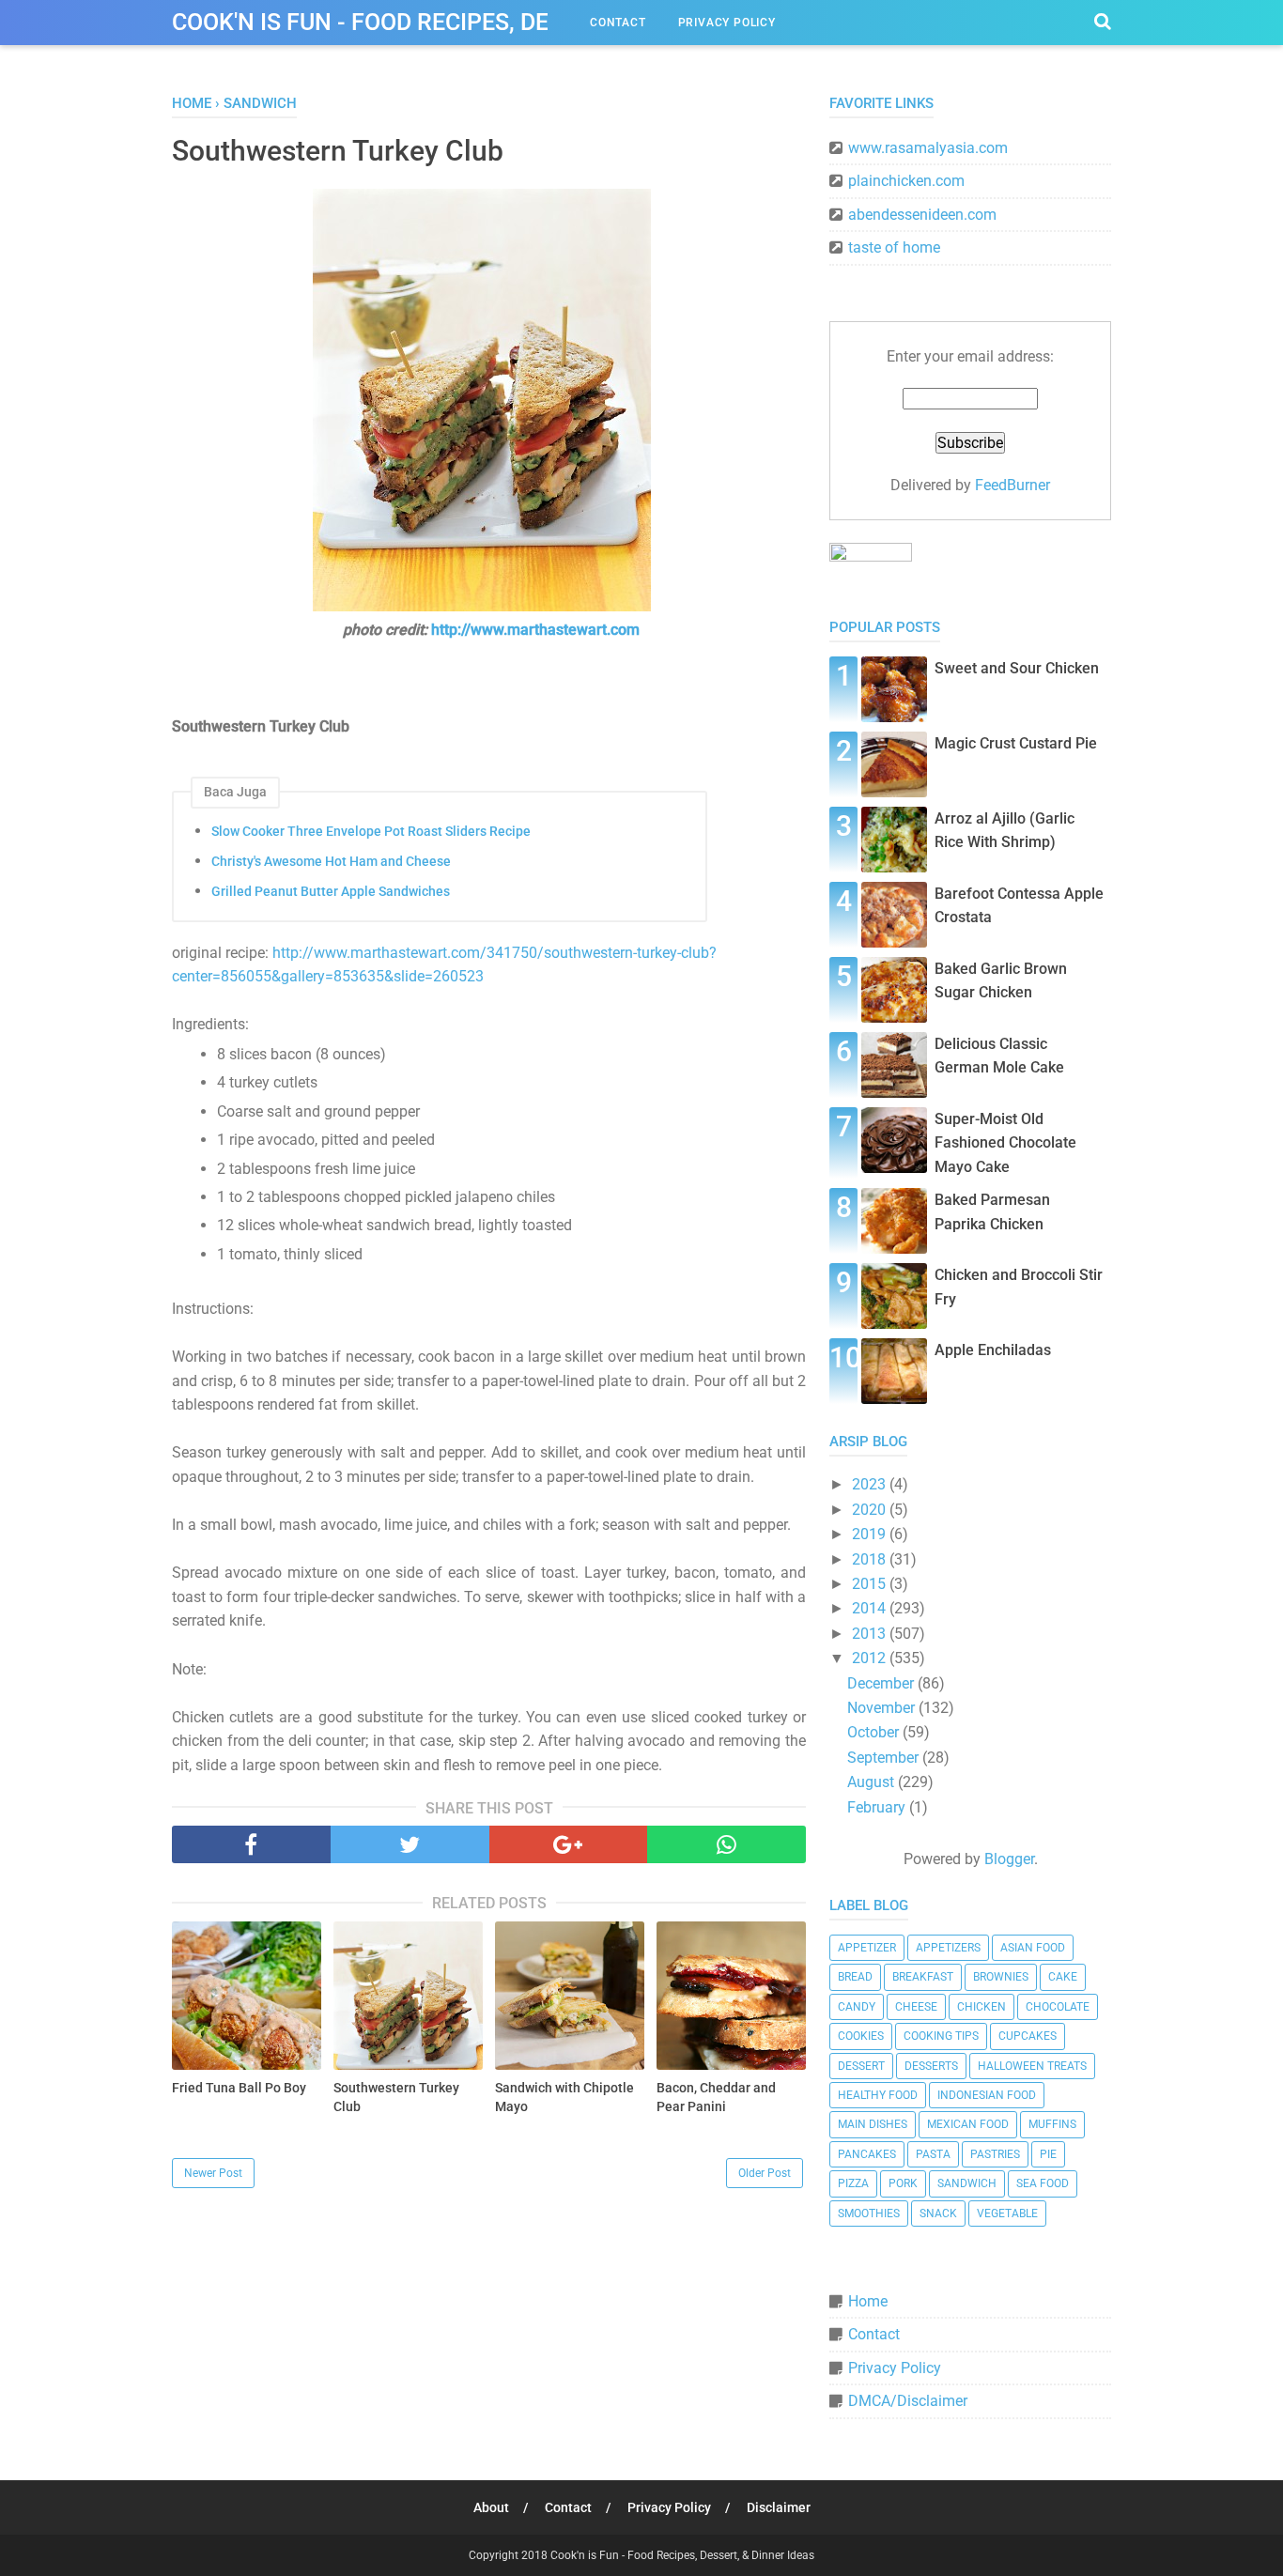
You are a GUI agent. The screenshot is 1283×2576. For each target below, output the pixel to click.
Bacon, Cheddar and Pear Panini (716, 2097)
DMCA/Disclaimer (908, 2401)
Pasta (933, 2154)
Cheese (916, 2007)
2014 (871, 1608)
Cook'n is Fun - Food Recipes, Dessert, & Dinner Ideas (487, 22)
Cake (1063, 1977)
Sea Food (1043, 2183)
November (883, 1708)
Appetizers (948, 1948)
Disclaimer (779, 2507)
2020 (871, 1510)
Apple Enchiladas (993, 1350)
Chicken (982, 2007)
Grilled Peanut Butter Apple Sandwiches (331, 891)
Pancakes (867, 2154)
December (882, 1683)
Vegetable (1007, 2214)
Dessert (861, 2066)
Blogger (1009, 1859)
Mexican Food (968, 2124)
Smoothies (869, 2214)
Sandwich (967, 2183)
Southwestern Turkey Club (396, 2097)
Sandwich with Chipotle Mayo (564, 2097)
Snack (938, 2214)
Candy (857, 2007)
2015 (871, 1584)
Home (868, 2301)
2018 (871, 1559)
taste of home (894, 247)
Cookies (861, 2036)
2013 (871, 1634)
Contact (618, 23)
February (878, 1807)
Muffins (1052, 2124)
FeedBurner (1012, 485)
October (875, 1732)
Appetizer (867, 1948)
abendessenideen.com (922, 215)
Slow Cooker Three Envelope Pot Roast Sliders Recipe (371, 831)
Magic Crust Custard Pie (1016, 743)
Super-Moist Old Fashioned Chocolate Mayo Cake (1005, 1143)
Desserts (931, 2066)
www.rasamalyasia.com (928, 148)
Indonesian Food (987, 2095)
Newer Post (213, 2173)
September (885, 1758)
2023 (871, 1484)
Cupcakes (1028, 2036)
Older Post (765, 2173)
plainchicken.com (906, 181)
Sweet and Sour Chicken (1017, 668)
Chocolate (1058, 2007)
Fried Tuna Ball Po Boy (239, 2088)
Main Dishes (873, 2124)
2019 (871, 1534)
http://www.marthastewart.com (535, 630)
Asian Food (1033, 1948)
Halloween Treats (1032, 2066)
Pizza (853, 2183)
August (873, 1782)
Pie (1048, 2154)
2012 (871, 1658)
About (491, 2507)
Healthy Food (878, 2095)
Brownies (1001, 1977)
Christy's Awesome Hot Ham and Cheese (331, 861)
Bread (855, 1977)
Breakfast (923, 1977)
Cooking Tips (941, 2036)
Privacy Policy (727, 23)
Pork (903, 2183)
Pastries (995, 2154)
